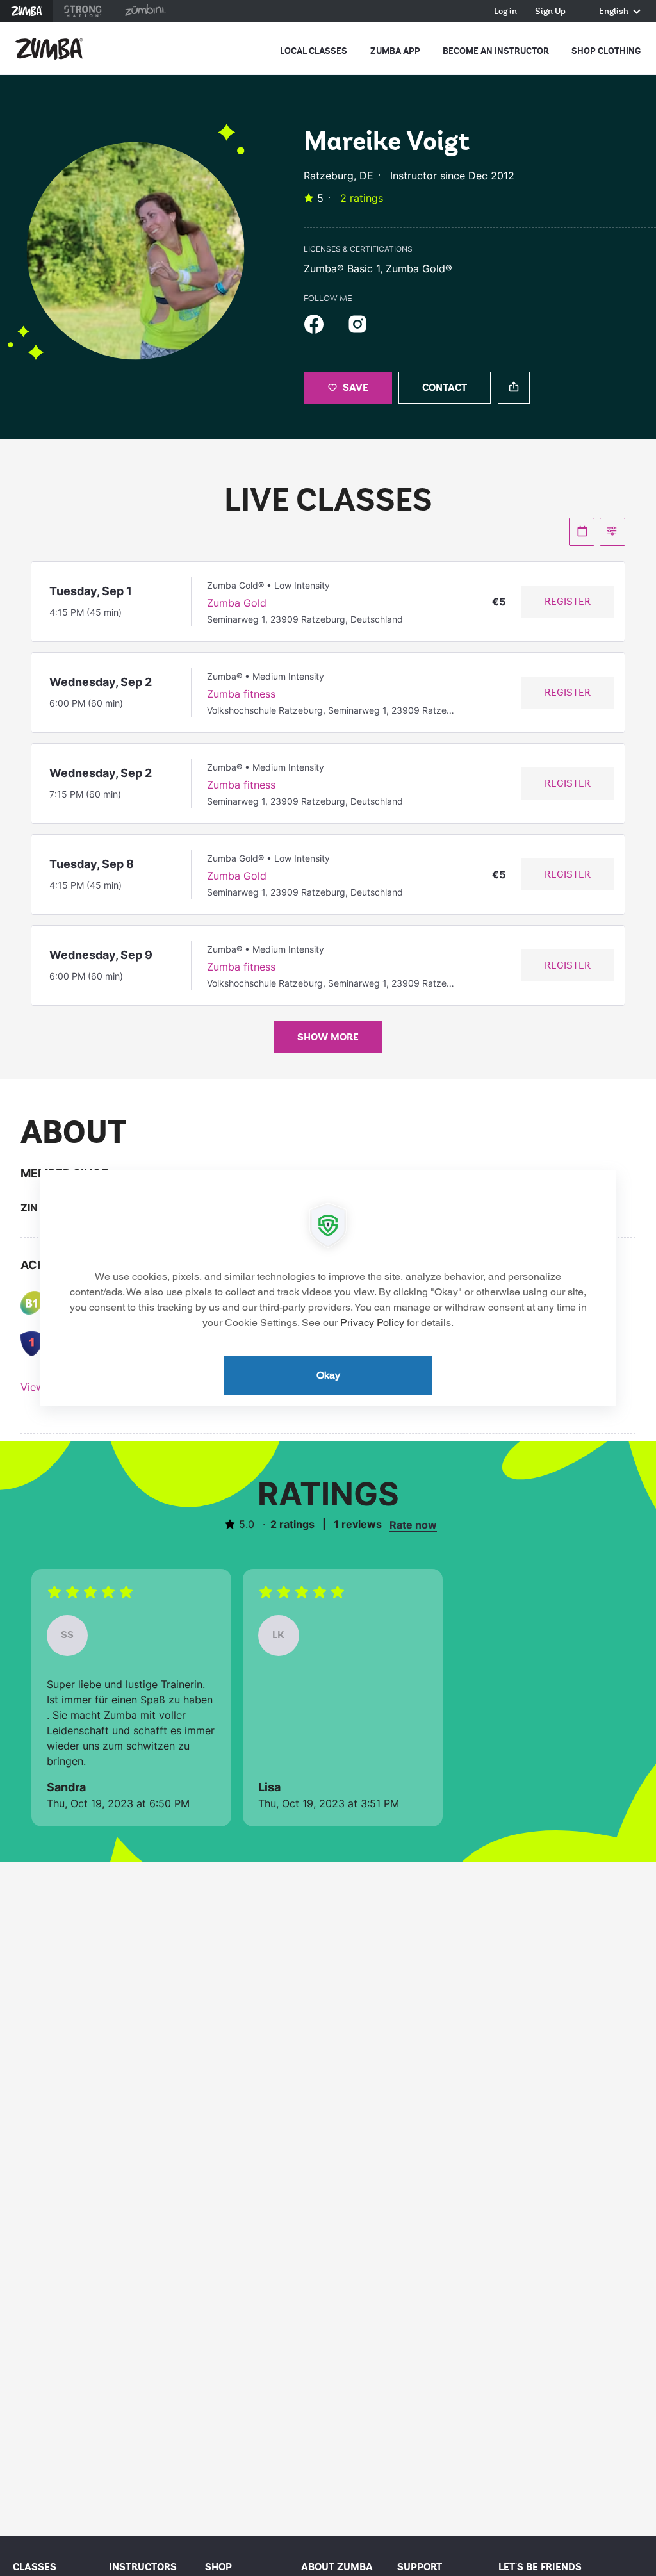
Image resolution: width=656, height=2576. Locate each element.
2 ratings (362, 198)
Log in (505, 12)
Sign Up (550, 12)
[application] (328, 1288)
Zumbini (145, 11)
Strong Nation (83, 11)
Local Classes (314, 51)
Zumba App (395, 51)
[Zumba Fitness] (49, 49)
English (615, 12)
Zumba (27, 11)
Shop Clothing (606, 51)
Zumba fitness (241, 694)
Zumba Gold (237, 603)
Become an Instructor (496, 51)
